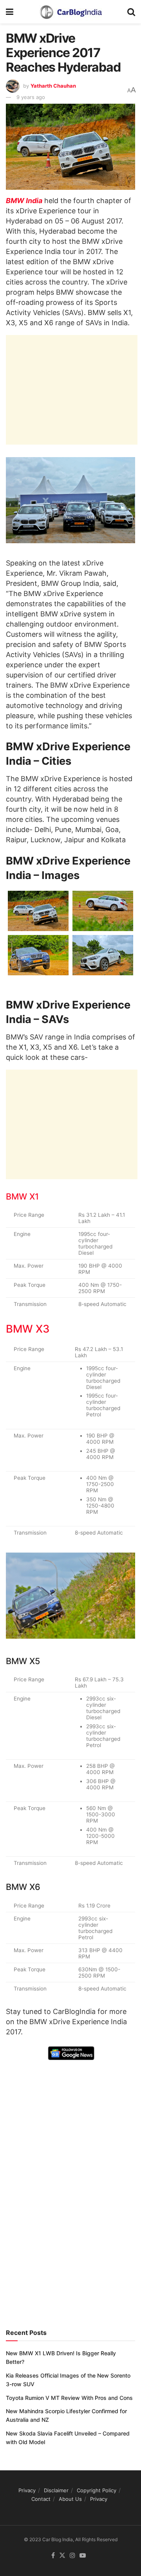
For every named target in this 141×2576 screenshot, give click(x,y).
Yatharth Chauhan (53, 86)
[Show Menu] (10, 12)
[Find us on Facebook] (53, 2556)
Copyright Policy (97, 2490)
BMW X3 (28, 1329)
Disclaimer (56, 2490)
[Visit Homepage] (70, 12)
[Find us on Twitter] (62, 2556)
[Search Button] (131, 12)
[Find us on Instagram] (72, 2556)
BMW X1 (22, 1196)
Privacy (27, 2490)
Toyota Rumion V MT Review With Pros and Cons (69, 2398)
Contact (41, 2499)
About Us (70, 2499)
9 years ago (31, 97)
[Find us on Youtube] (83, 2556)
